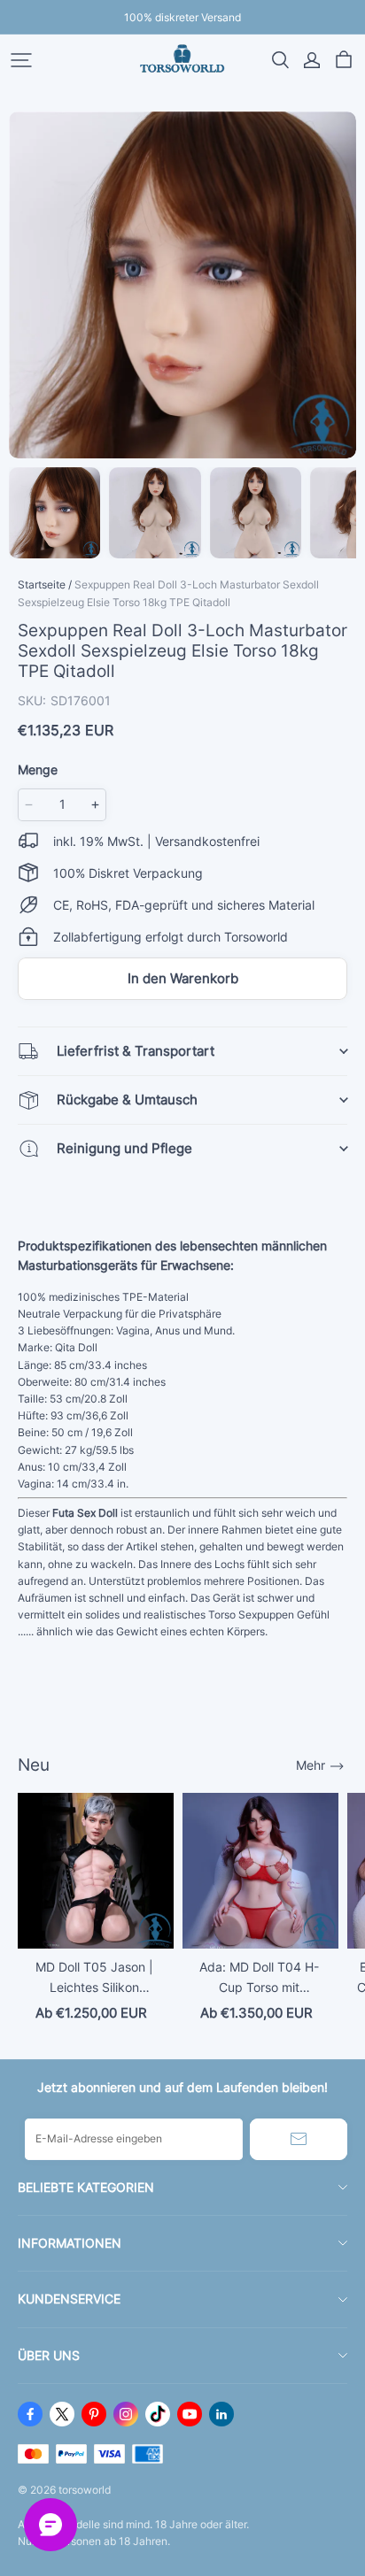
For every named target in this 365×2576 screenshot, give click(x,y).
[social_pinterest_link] (94, 2414)
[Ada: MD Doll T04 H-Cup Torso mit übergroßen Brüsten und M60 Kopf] (260, 1871)
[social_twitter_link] (62, 2414)
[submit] (299, 2139)
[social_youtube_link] (190, 2414)
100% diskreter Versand (182, 17)
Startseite (42, 584)
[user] (312, 60)
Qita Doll (76, 1347)
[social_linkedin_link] (221, 2414)
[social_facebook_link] (30, 2414)
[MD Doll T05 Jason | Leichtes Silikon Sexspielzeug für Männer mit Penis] (96, 1871)
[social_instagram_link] (126, 2414)
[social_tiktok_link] (158, 2414)
